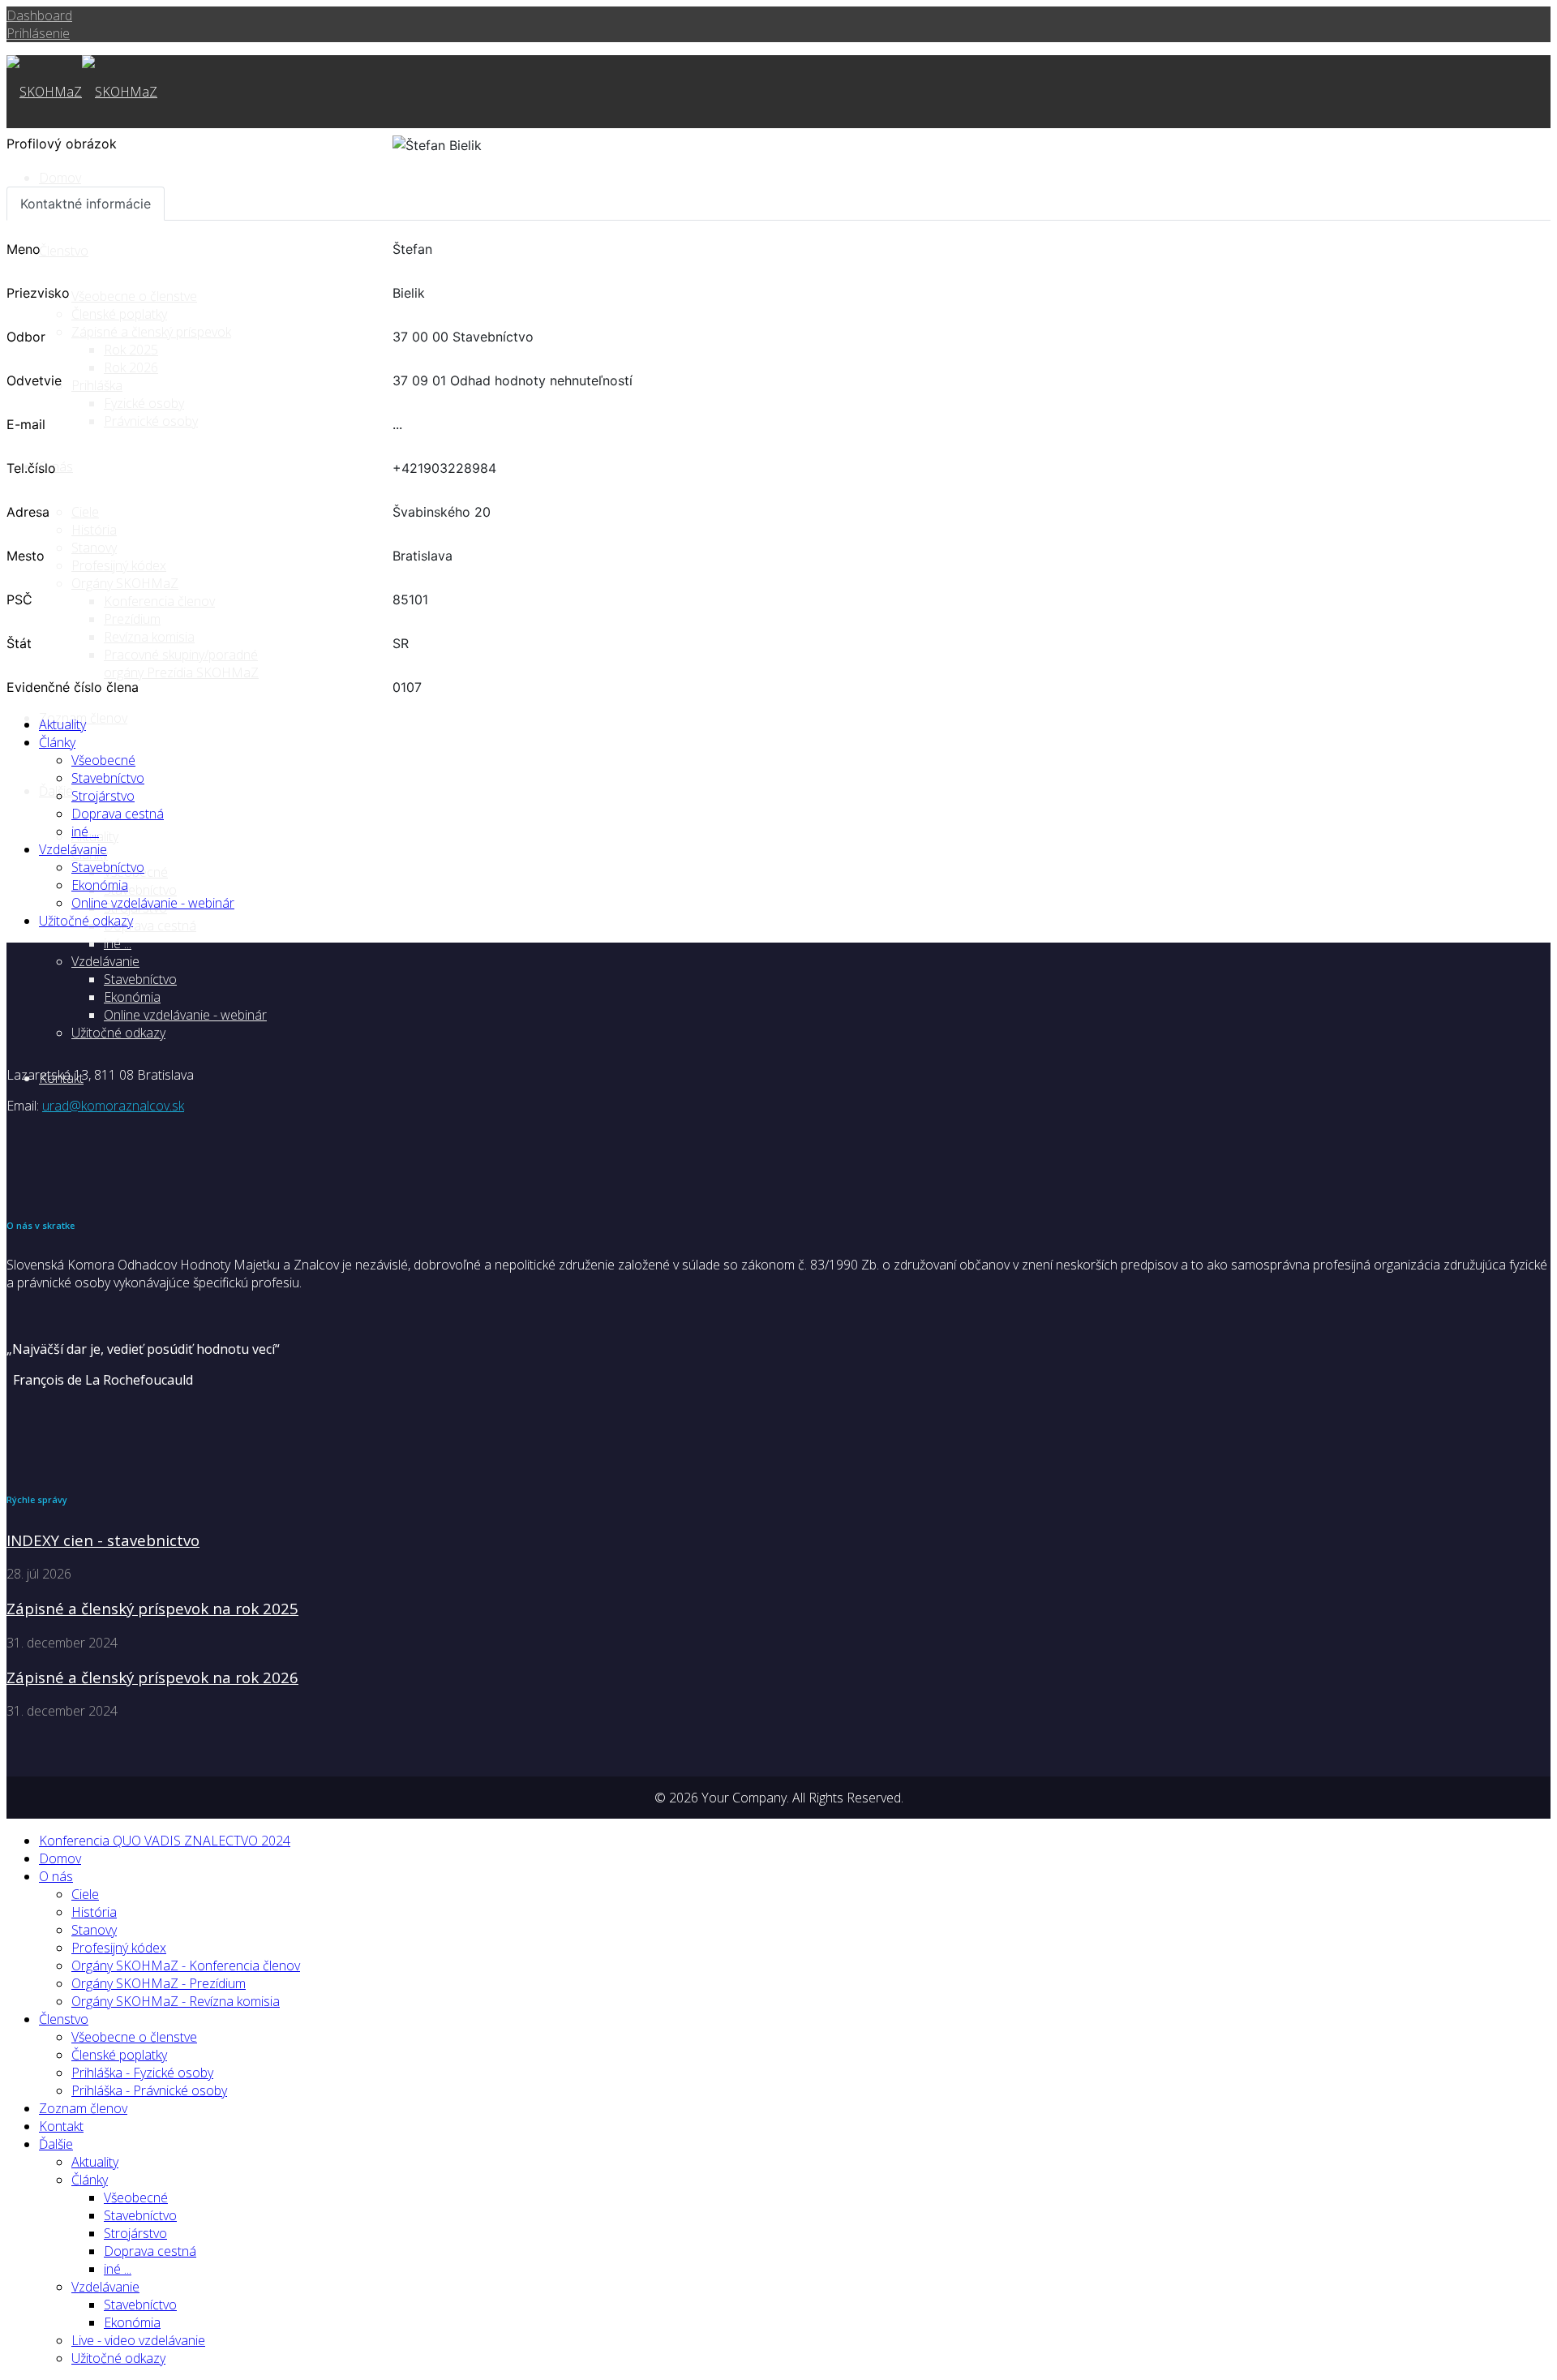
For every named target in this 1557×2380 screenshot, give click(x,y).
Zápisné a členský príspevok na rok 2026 (152, 1677)
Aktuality (62, 724)
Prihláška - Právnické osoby (149, 2090)
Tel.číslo (31, 468)
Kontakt (61, 2126)
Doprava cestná (150, 926)
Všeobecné (103, 760)
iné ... (118, 943)
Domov (60, 178)
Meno (24, 249)
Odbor (26, 337)
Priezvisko (38, 293)
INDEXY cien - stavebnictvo (103, 1540)
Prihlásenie (38, 33)
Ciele (85, 1894)
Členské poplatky (119, 314)
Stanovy (94, 1930)
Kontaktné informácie (86, 204)
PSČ (19, 599)
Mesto (26, 556)
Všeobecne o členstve (134, 2037)
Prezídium (132, 619)
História (94, 530)
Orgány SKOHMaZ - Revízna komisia (176, 2001)
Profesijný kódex (119, 1948)
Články (57, 742)
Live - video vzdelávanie (138, 2340)
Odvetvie (34, 380)
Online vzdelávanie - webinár (185, 1015)
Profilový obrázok (62, 144)
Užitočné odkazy (118, 1033)
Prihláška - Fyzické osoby (142, 2073)
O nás (56, 1876)
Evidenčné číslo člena (73, 687)
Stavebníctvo (140, 890)
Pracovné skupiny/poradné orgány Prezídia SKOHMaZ (181, 664)
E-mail (26, 424)
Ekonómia (132, 997)
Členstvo (64, 2019)
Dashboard (39, 15)
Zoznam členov (83, 2108)
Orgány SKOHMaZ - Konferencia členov (186, 1965)
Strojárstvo (103, 796)
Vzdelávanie (105, 961)
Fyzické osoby (144, 403)
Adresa (28, 512)
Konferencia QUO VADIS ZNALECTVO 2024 (165, 1841)
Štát (19, 643)
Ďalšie (56, 2144)
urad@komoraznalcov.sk (113, 1106)
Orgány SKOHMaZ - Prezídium (159, 1983)
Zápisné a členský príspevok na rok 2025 (152, 1608)
